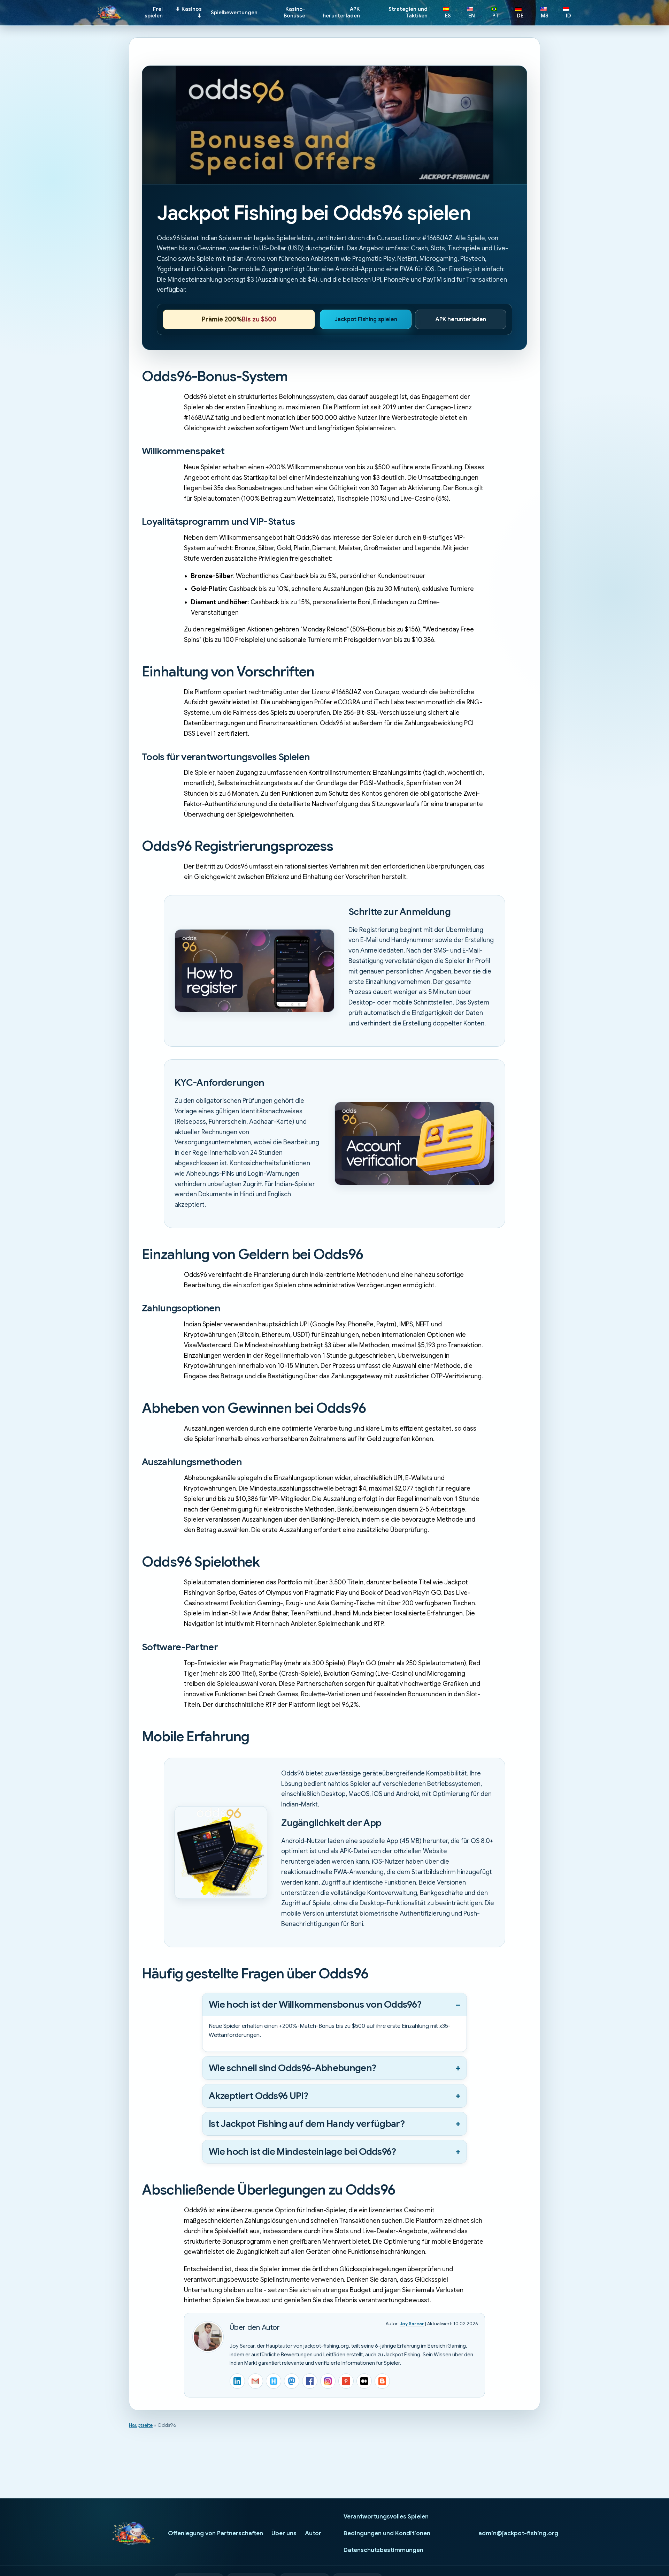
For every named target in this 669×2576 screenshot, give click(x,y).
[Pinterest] (346, 2381)
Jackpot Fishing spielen (366, 319)
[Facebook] (310, 2381)
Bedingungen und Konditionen (387, 2533)
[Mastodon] (292, 2381)
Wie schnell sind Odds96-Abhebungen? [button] (292, 2068)
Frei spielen (154, 12)
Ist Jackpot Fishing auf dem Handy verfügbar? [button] (307, 2124)
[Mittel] (364, 2381)
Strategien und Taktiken (408, 12)
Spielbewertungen (234, 13)
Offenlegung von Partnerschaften (216, 2533)
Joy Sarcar (412, 2324)
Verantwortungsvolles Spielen (386, 2517)
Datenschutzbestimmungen (383, 2550)
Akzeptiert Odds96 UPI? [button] (258, 2096)
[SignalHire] (274, 2381)
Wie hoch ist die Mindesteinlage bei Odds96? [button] (302, 2152)
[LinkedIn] (237, 2381)
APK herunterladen (341, 12)
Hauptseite (141, 2425)
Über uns (284, 2533)
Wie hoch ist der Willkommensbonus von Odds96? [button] (315, 2005)
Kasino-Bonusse (294, 12)
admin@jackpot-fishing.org (518, 2533)
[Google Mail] (255, 2381)
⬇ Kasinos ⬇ (189, 12)
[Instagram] (328, 2381)
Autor (313, 2533)
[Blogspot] (382, 2381)
